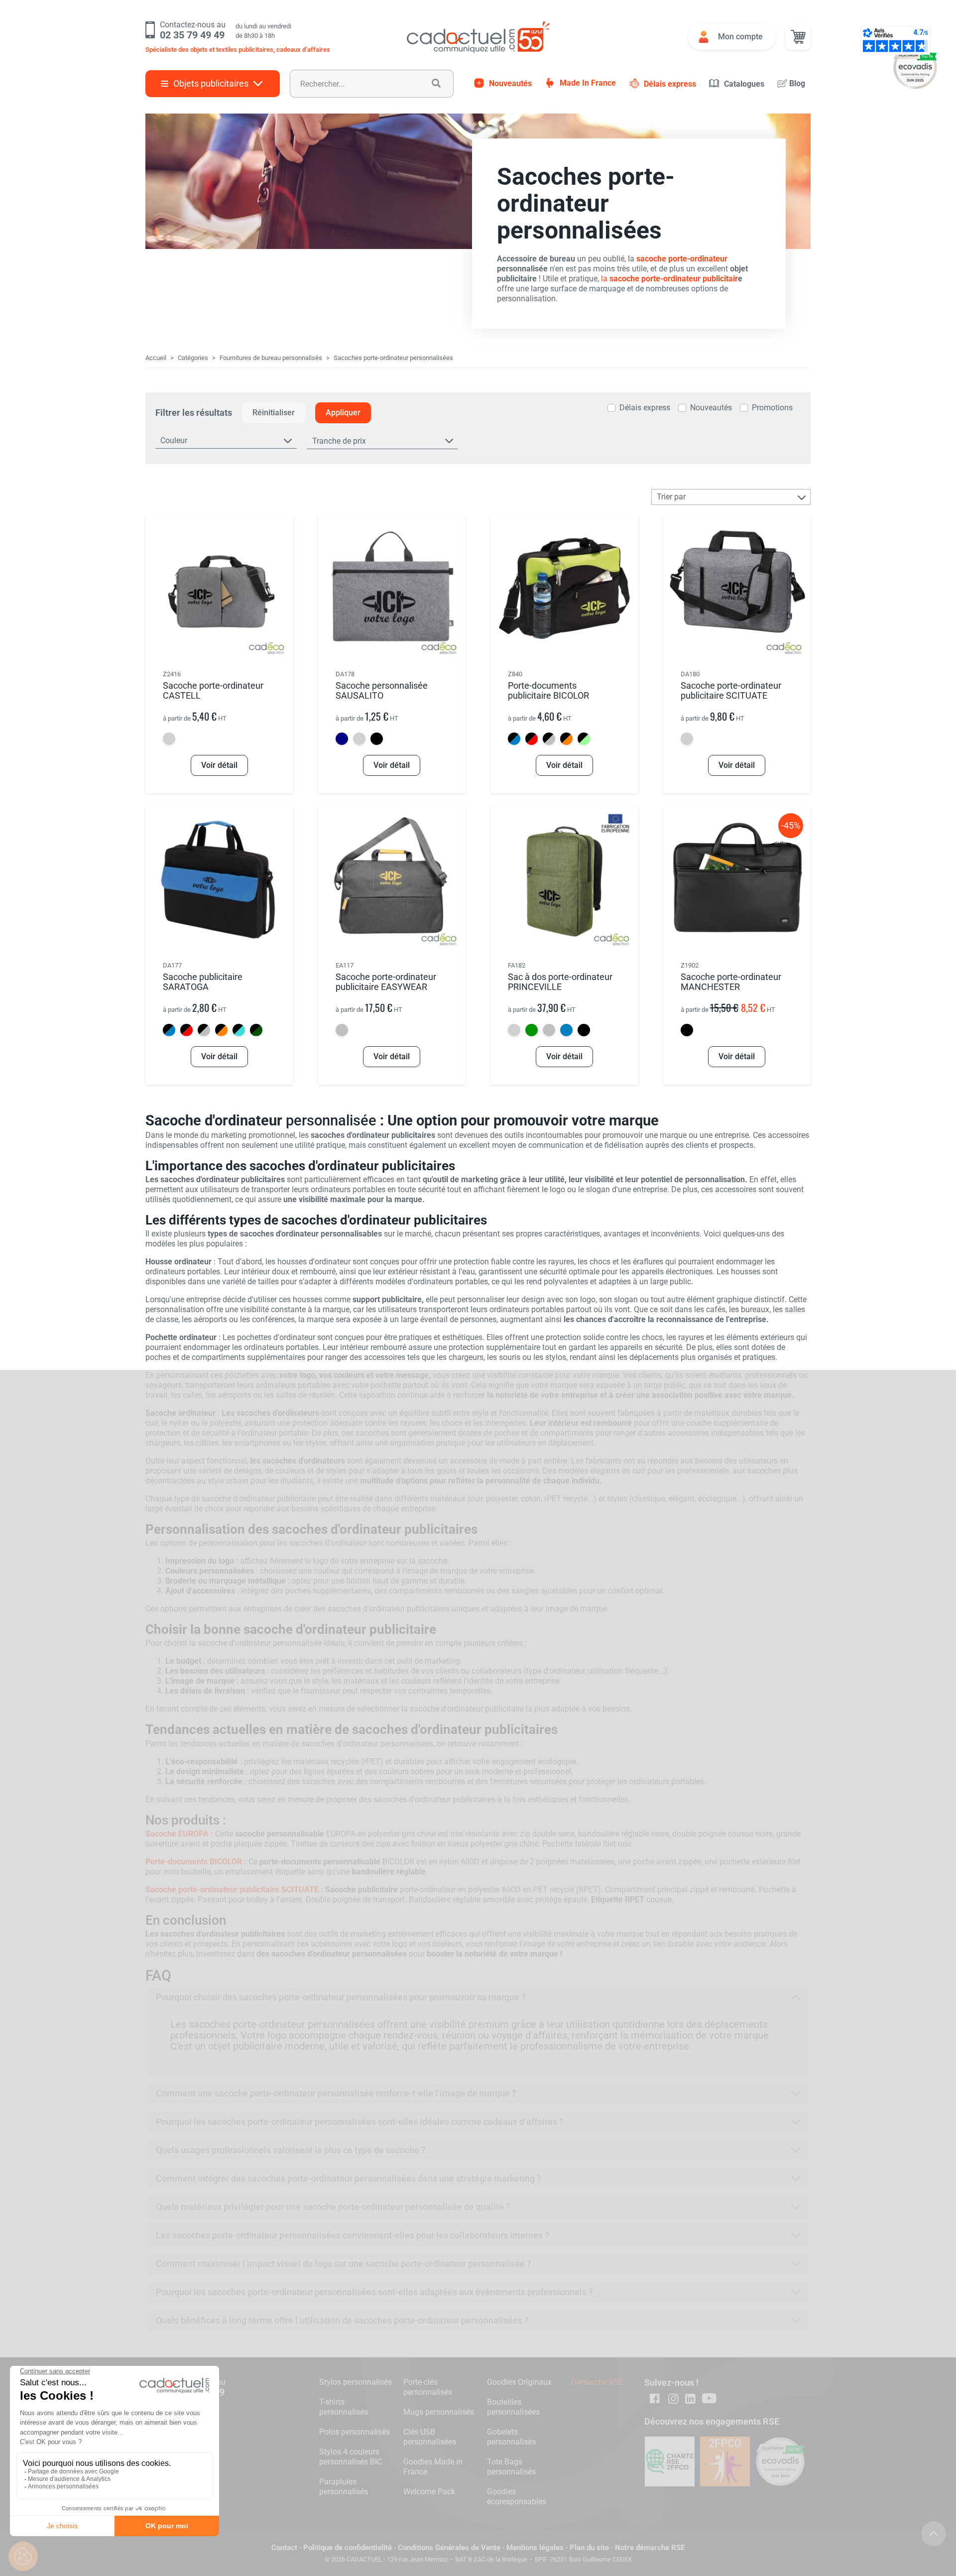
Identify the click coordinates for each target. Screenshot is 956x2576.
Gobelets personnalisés (511, 2437)
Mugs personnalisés (439, 2412)
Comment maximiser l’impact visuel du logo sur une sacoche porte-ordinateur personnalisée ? (344, 2264)
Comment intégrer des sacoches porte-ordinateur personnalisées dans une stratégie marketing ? (349, 2178)
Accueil (156, 358)
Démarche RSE (597, 2382)
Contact (284, 2548)
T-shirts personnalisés (344, 2407)
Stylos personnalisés (356, 2382)
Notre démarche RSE (650, 2548)
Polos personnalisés (355, 2432)
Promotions (772, 408)
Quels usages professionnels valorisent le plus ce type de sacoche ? (291, 2150)
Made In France (588, 83)
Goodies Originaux (519, 2382)
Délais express (670, 84)
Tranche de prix (339, 441)
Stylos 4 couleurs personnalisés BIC (351, 2457)
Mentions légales (535, 2548)
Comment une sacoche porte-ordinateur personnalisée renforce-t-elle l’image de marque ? (336, 2093)
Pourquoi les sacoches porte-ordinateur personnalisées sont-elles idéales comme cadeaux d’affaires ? (360, 2122)
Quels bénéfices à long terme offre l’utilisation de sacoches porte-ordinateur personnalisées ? (342, 2320)
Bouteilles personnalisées (513, 2407)
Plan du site (589, 2548)
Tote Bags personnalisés (511, 2467)
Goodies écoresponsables (517, 2497)
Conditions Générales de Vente (449, 2548)
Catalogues (744, 84)
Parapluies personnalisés (344, 2487)
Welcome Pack (429, 2492)
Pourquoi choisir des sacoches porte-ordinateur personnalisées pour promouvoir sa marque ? (341, 1997)
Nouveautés (510, 83)
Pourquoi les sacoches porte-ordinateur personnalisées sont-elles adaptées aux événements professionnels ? (374, 2292)
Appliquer (343, 413)
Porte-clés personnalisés (428, 2387)
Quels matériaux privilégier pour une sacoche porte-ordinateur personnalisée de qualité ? (333, 2207)
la (669, 279)
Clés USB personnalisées (430, 2437)
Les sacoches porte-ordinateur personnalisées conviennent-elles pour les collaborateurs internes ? (353, 2235)
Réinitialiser (274, 413)
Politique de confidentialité (348, 2548)
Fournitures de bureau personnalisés (271, 358)
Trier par (671, 497)
